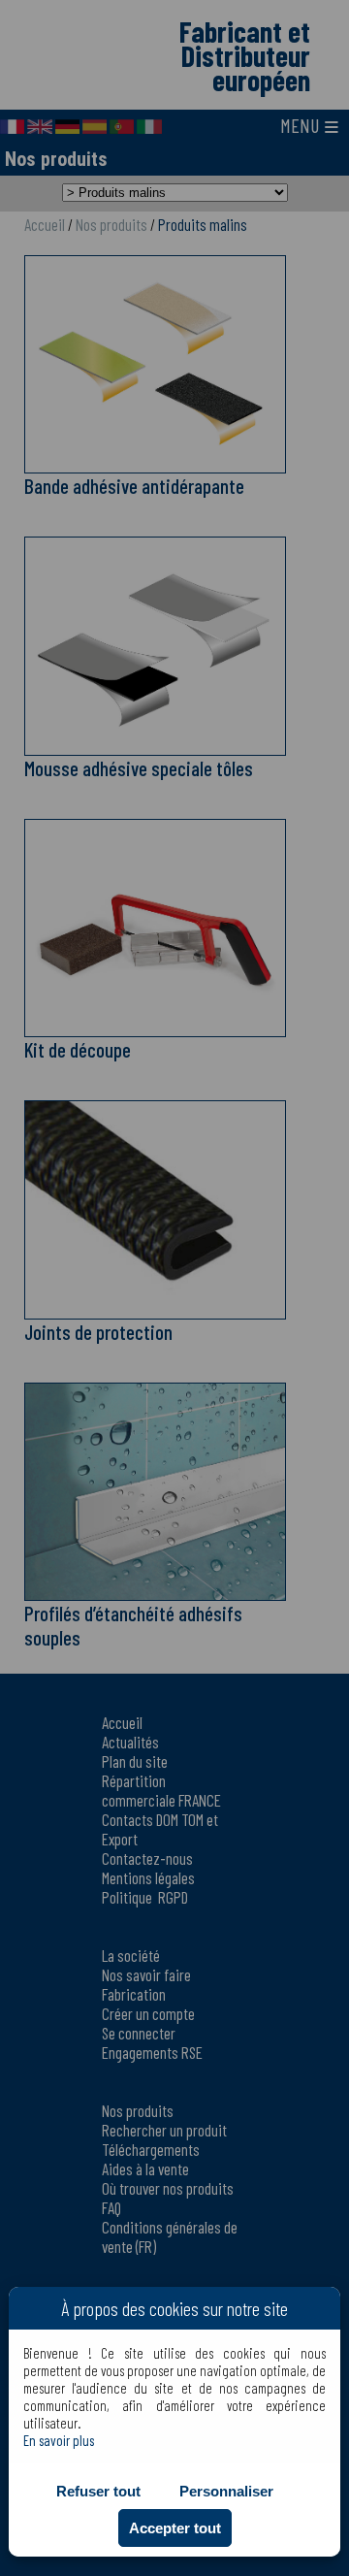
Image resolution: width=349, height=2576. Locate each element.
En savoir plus (59, 2440)
